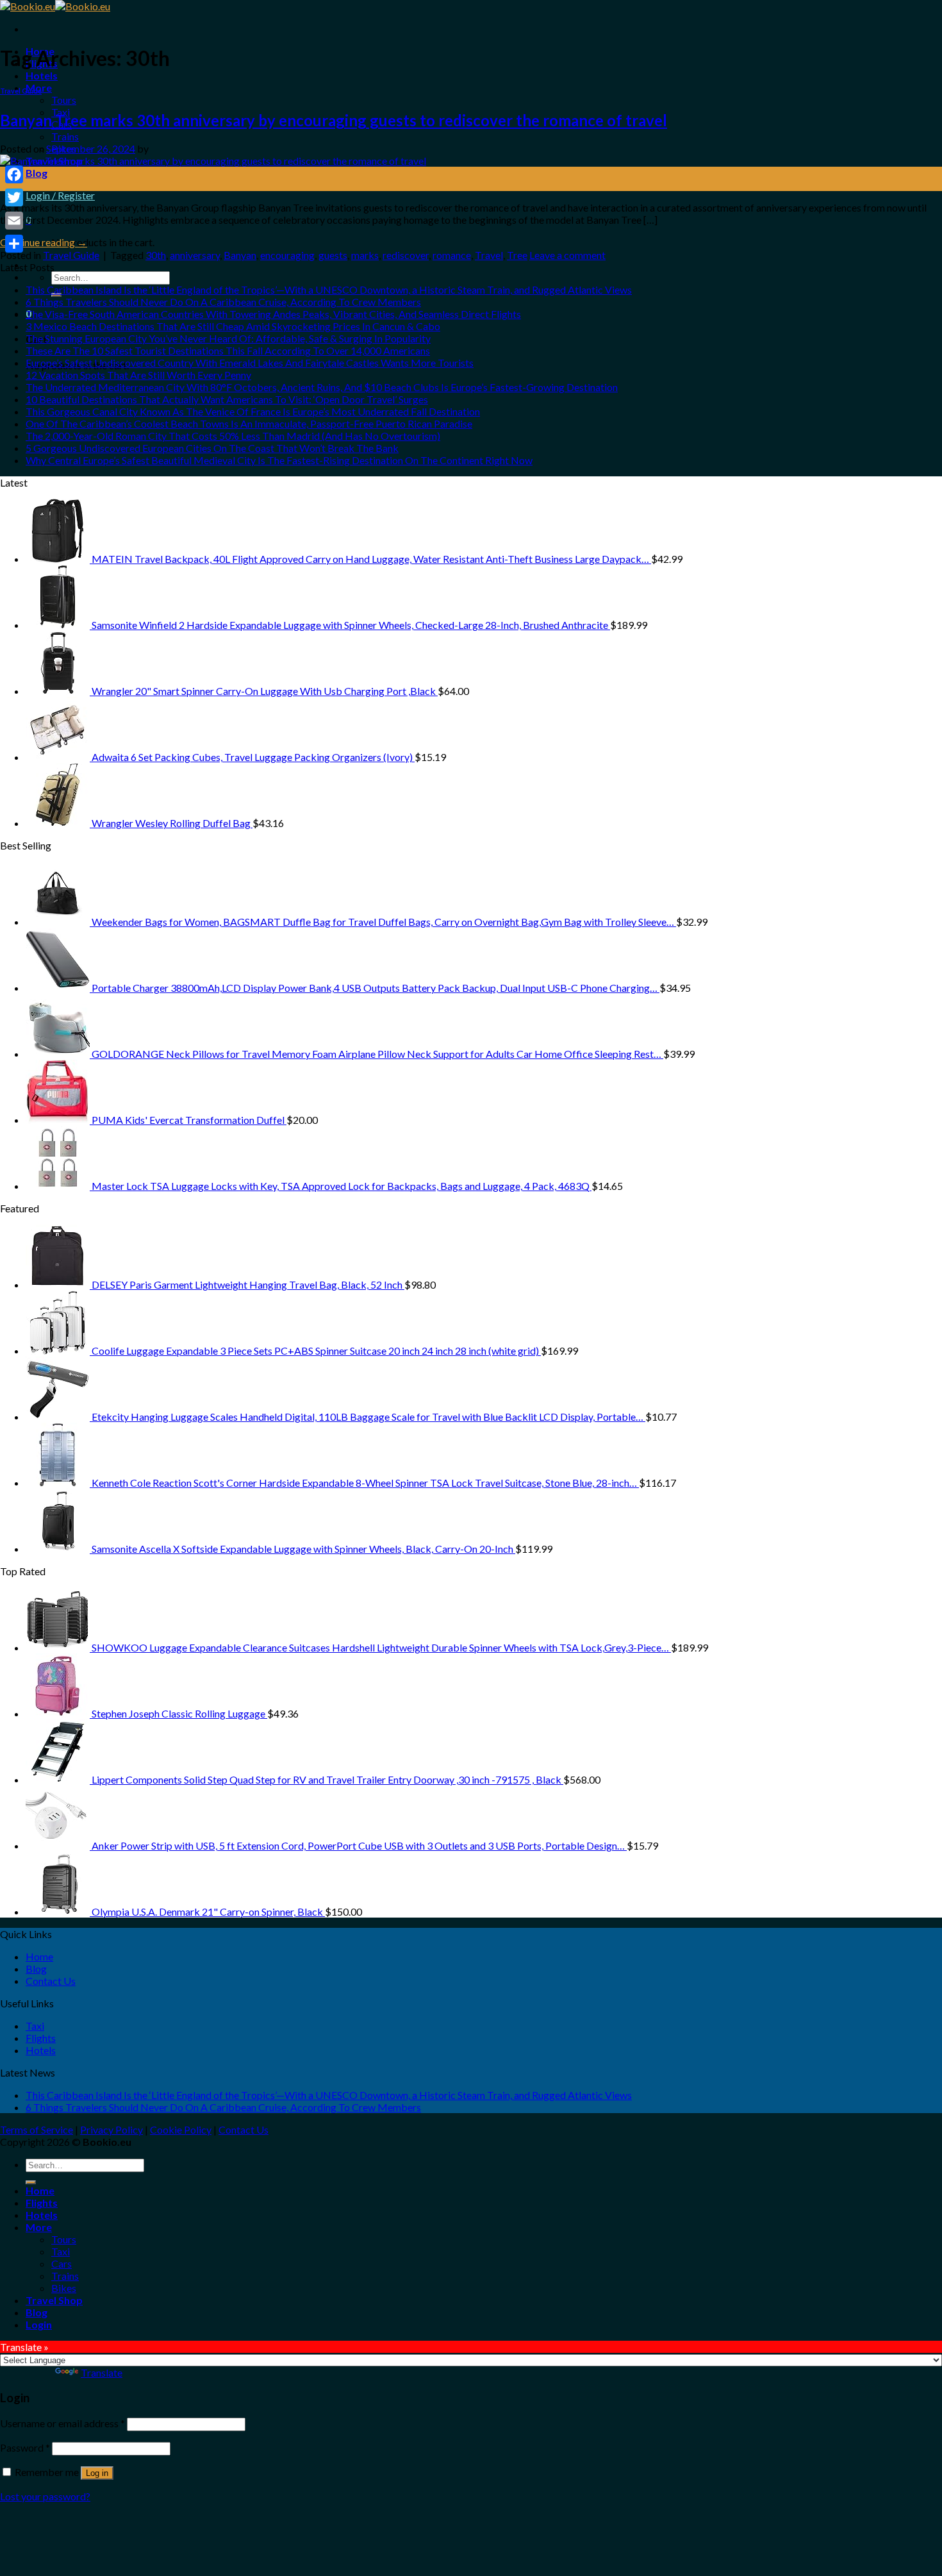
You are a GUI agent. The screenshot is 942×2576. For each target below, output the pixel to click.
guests (333, 255)
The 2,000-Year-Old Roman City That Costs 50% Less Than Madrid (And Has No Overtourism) (233, 436)
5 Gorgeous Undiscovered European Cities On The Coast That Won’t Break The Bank (212, 448)
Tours (64, 100)
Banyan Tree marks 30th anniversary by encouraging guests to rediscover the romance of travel (334, 120)
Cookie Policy (181, 2129)
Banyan (240, 255)
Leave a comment (567, 255)
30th (156, 255)
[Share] (14, 244)
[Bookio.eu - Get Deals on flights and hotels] (55, 6)
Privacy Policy (112, 2129)
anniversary (195, 255)
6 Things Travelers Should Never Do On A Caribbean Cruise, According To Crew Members (223, 302)
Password (25, 2447)
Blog (37, 173)
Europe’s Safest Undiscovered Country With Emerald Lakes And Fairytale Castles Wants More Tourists (250, 363)
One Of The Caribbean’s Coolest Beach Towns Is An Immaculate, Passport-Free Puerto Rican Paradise (249, 423)
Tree (517, 255)
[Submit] (31, 2182)
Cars (62, 2263)
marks (365, 255)
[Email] (14, 221)
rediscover (406, 255)
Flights (41, 2038)
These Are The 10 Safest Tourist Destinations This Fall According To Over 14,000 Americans (228, 350)
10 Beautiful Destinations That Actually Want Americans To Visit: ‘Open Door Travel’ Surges (227, 399)
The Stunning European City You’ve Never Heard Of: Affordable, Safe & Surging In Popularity (228, 338)
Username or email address (62, 2423)
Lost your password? (45, 2496)
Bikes (64, 2288)
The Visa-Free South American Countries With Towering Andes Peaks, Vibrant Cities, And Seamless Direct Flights (273, 314)
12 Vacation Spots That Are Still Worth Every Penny (138, 375)
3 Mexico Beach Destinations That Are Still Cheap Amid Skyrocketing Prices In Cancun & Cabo (233, 326)
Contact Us (51, 1981)
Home (39, 1956)
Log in (97, 2473)
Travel (489, 255)
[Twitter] (14, 197)
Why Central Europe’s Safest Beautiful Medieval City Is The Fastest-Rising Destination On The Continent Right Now (279, 460)
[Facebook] (14, 174)
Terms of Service (37, 2129)
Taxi (35, 2026)
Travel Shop (54, 2300)
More (39, 2227)
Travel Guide (21, 91)
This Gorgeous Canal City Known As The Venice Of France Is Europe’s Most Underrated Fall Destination (253, 411)
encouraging (287, 255)
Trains (65, 136)
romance (452, 255)
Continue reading (44, 242)
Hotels (42, 75)
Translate (102, 2372)
